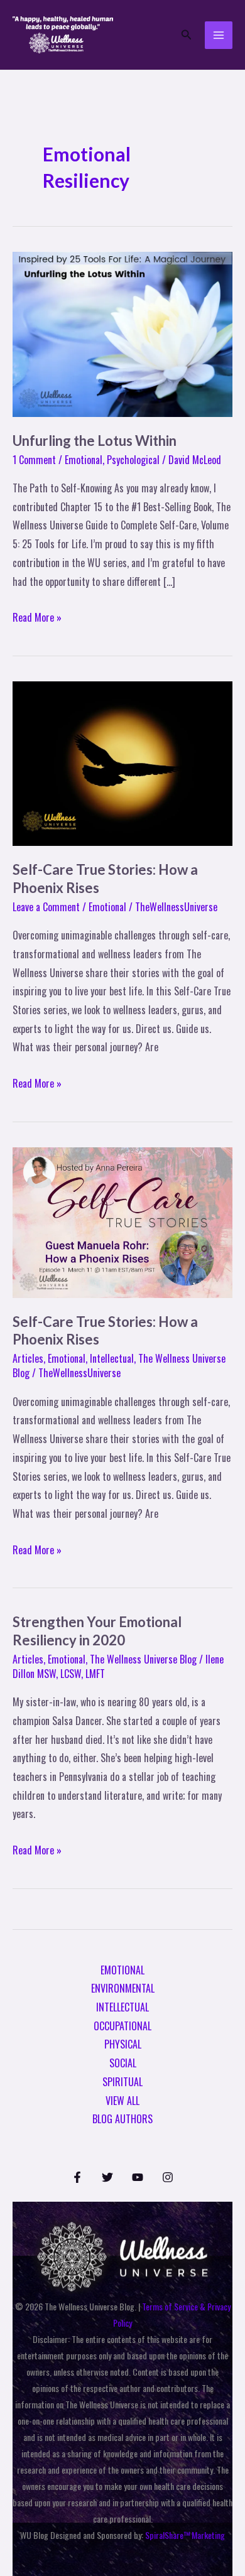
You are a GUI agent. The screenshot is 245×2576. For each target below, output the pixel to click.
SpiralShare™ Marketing (185, 2535)
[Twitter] (107, 2177)
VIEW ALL (122, 2101)
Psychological (133, 460)
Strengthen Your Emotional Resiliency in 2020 (97, 1631)
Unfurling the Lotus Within (95, 441)
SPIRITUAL (122, 2082)
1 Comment (34, 460)
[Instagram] (168, 2177)
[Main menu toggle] (219, 35)
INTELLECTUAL (122, 2007)
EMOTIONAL (122, 1970)
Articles (28, 1358)
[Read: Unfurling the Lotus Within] (122, 333)
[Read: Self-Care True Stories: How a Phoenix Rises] (122, 762)
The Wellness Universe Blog (143, 1659)
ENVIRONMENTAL (123, 1988)
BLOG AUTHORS (122, 2119)
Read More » (37, 617)
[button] (187, 35)
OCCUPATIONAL (122, 2026)
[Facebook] (77, 2177)
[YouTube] (138, 2177)
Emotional (84, 460)
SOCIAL (123, 2063)
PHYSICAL (123, 2044)
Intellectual (112, 1358)
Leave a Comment (46, 907)
